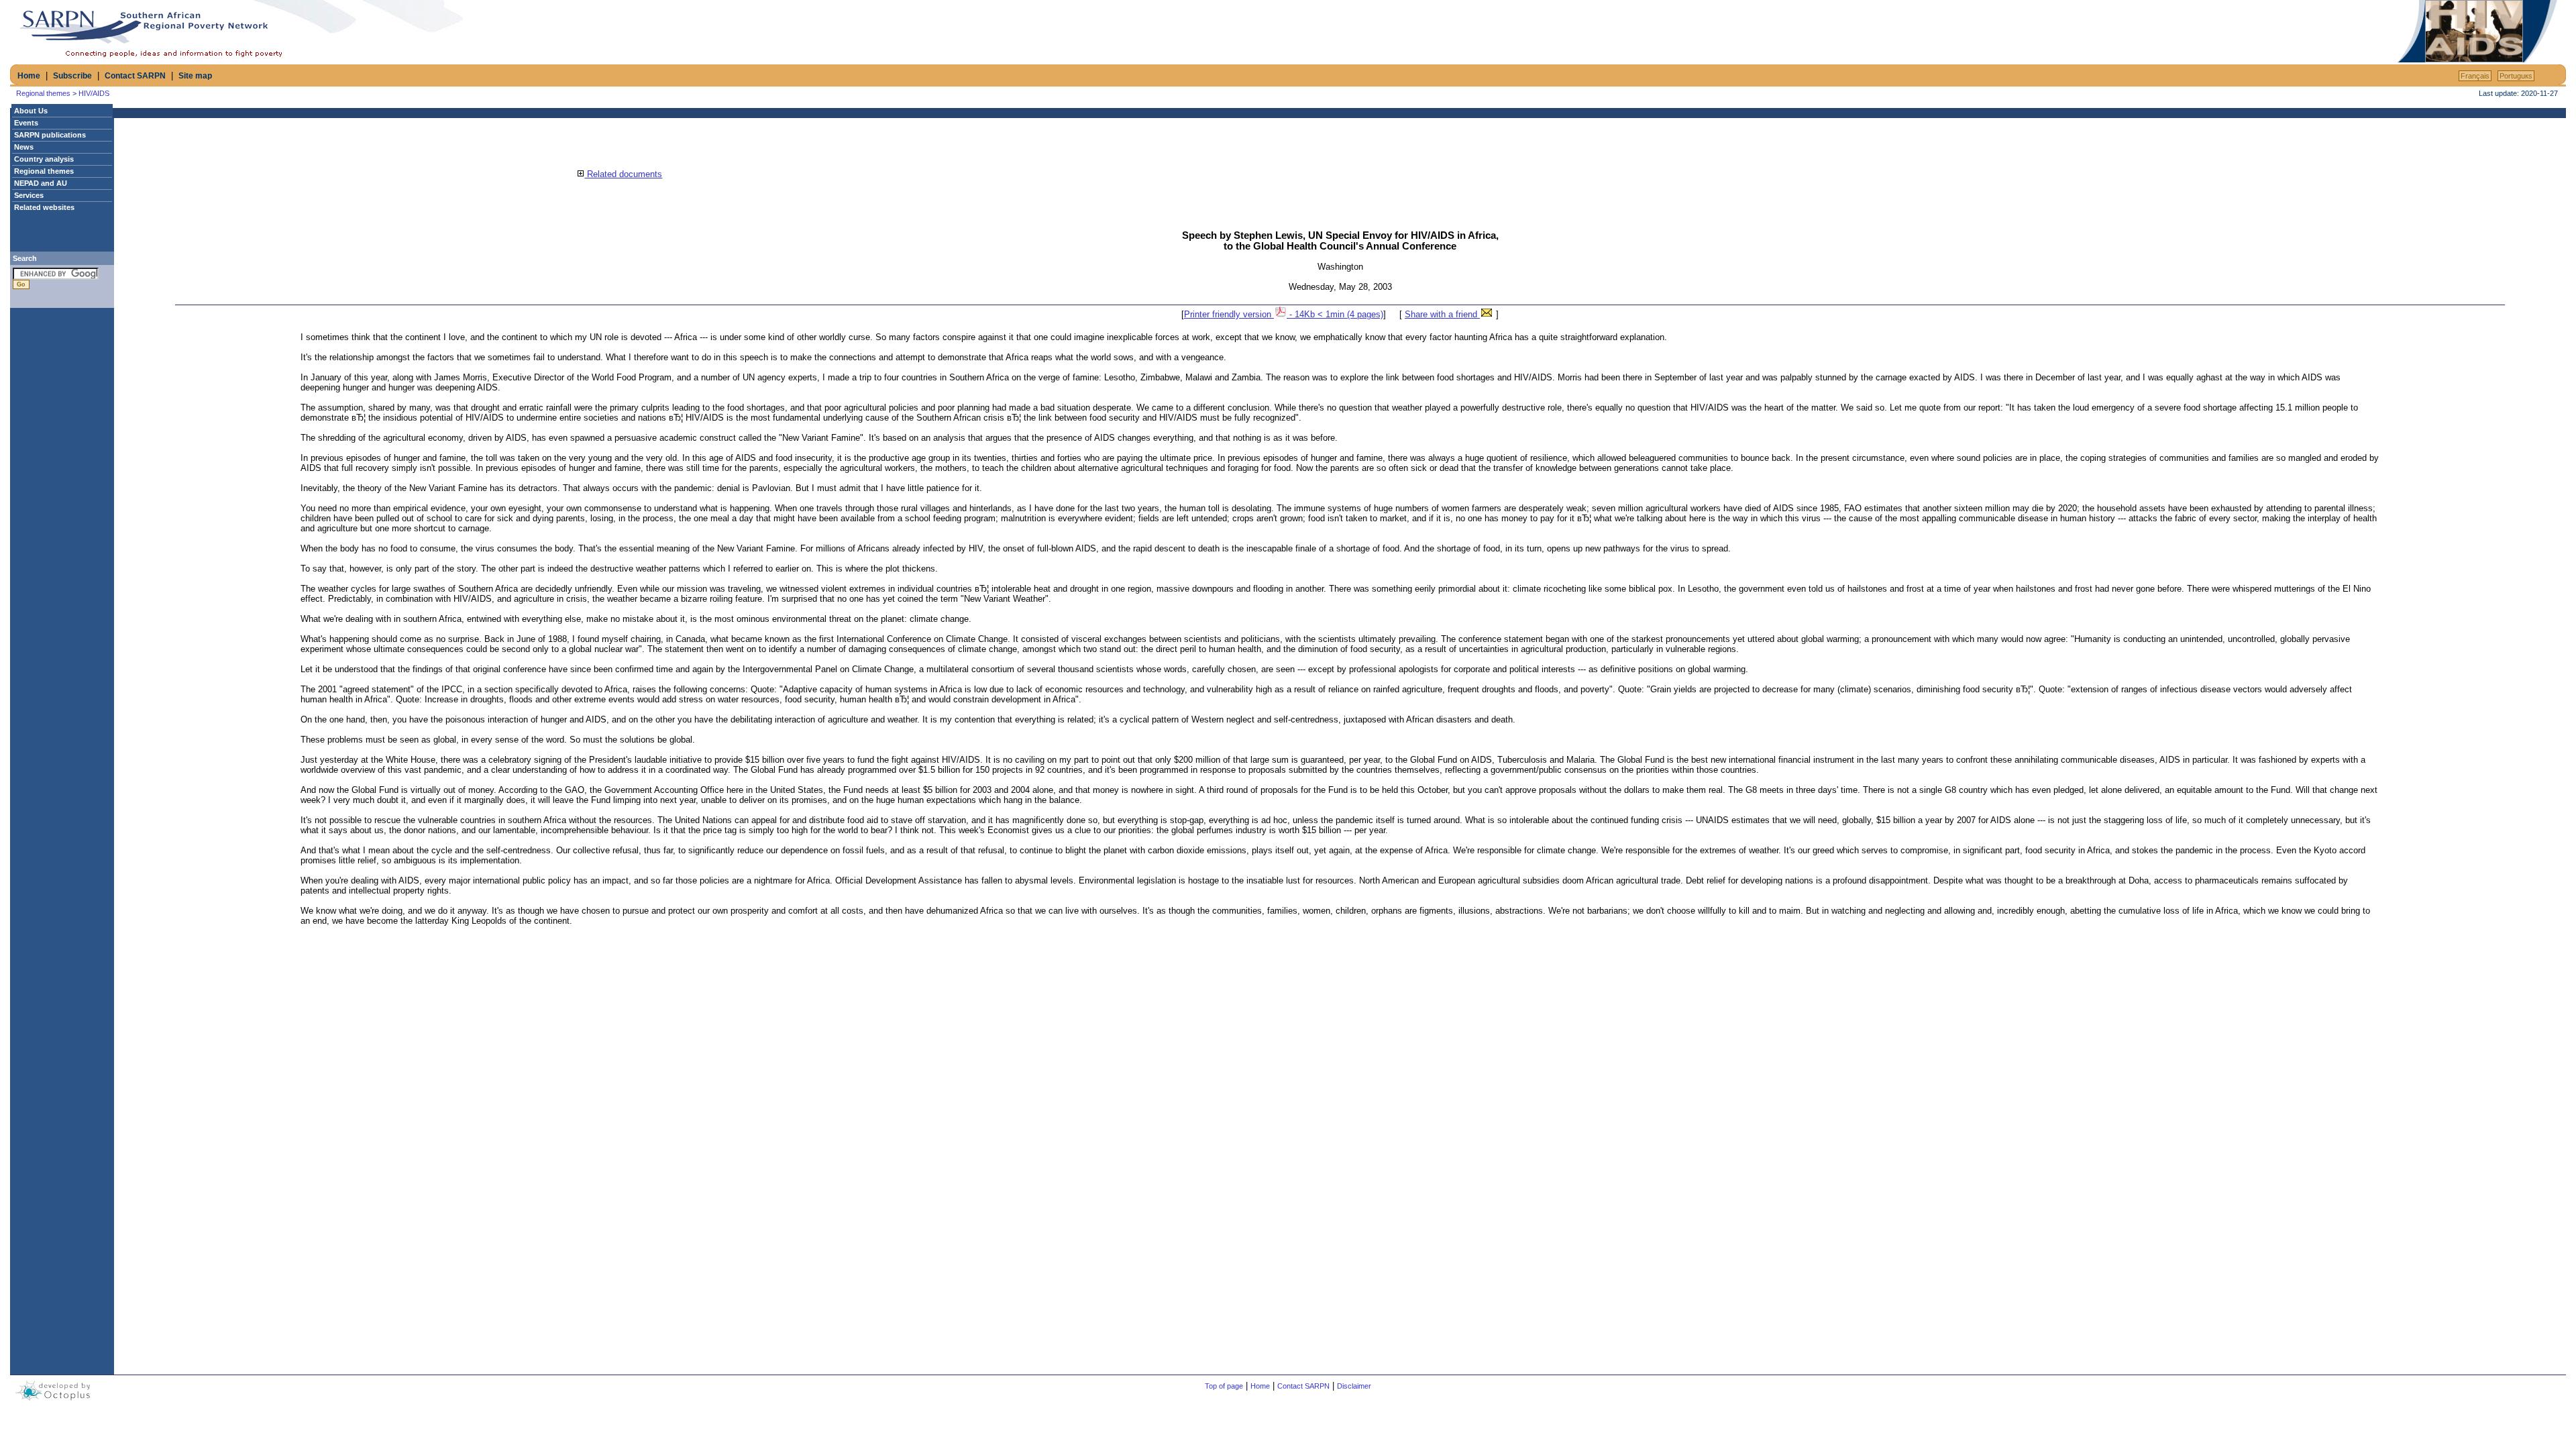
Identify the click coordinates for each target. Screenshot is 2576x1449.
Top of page (1224, 1386)
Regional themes (43, 93)
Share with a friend (1442, 314)
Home (29, 76)
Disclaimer (1354, 1386)
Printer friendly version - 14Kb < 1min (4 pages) (1284, 314)
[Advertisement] (2238, 32)
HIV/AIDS (94, 93)
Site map (195, 76)
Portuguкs (2516, 76)
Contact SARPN (135, 76)
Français (2475, 76)
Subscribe (72, 76)
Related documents (623, 174)
